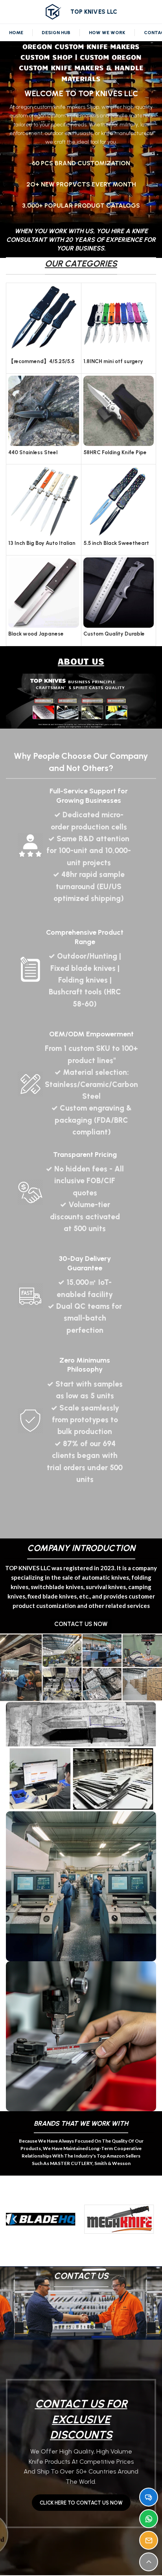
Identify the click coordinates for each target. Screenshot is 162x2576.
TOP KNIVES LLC (94, 12)
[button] (15, 2219)
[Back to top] (149, 2562)
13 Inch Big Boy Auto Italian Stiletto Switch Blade (42, 546)
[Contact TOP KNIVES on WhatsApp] (149, 2519)
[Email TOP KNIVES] (149, 2540)
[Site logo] (53, 11)
